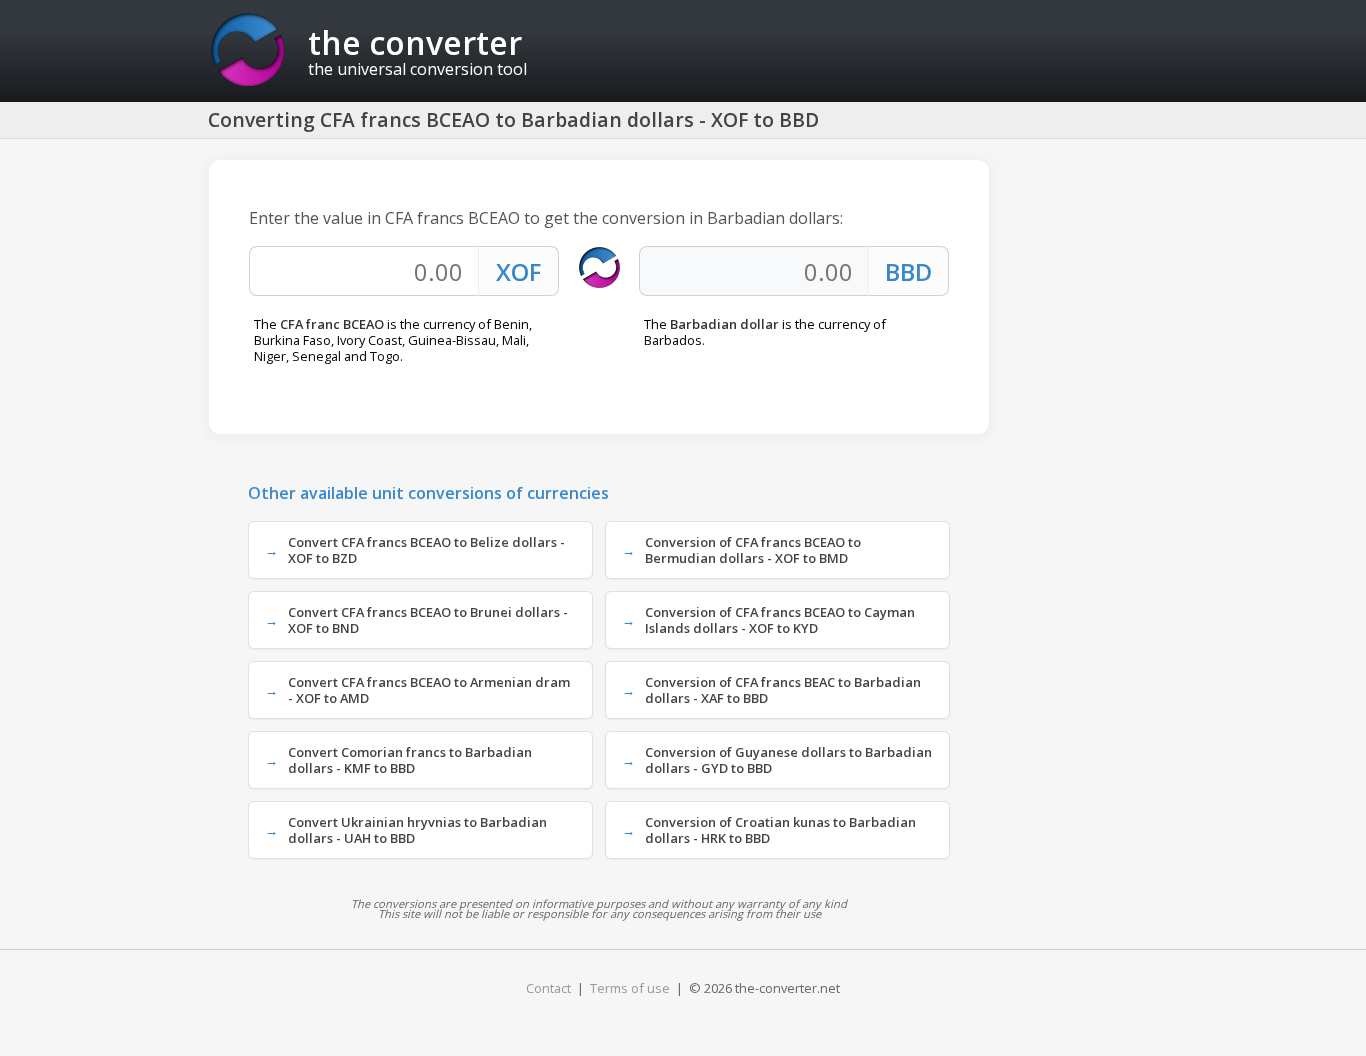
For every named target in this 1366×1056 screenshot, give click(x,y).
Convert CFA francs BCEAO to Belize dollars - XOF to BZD (426, 550)
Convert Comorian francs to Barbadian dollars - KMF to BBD (410, 760)
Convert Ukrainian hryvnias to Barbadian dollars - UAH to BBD (417, 830)
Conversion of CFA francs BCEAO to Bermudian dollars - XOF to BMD (753, 550)
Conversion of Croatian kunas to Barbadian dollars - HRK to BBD (780, 830)
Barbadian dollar (724, 324)
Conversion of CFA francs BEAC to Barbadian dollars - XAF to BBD (783, 690)
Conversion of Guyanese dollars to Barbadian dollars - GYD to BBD (788, 760)
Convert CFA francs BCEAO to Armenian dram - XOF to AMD (429, 690)
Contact (548, 988)
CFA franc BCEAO (332, 324)
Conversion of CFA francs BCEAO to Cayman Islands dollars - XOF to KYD (780, 620)
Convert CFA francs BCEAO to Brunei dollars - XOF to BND (428, 620)
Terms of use (630, 988)
